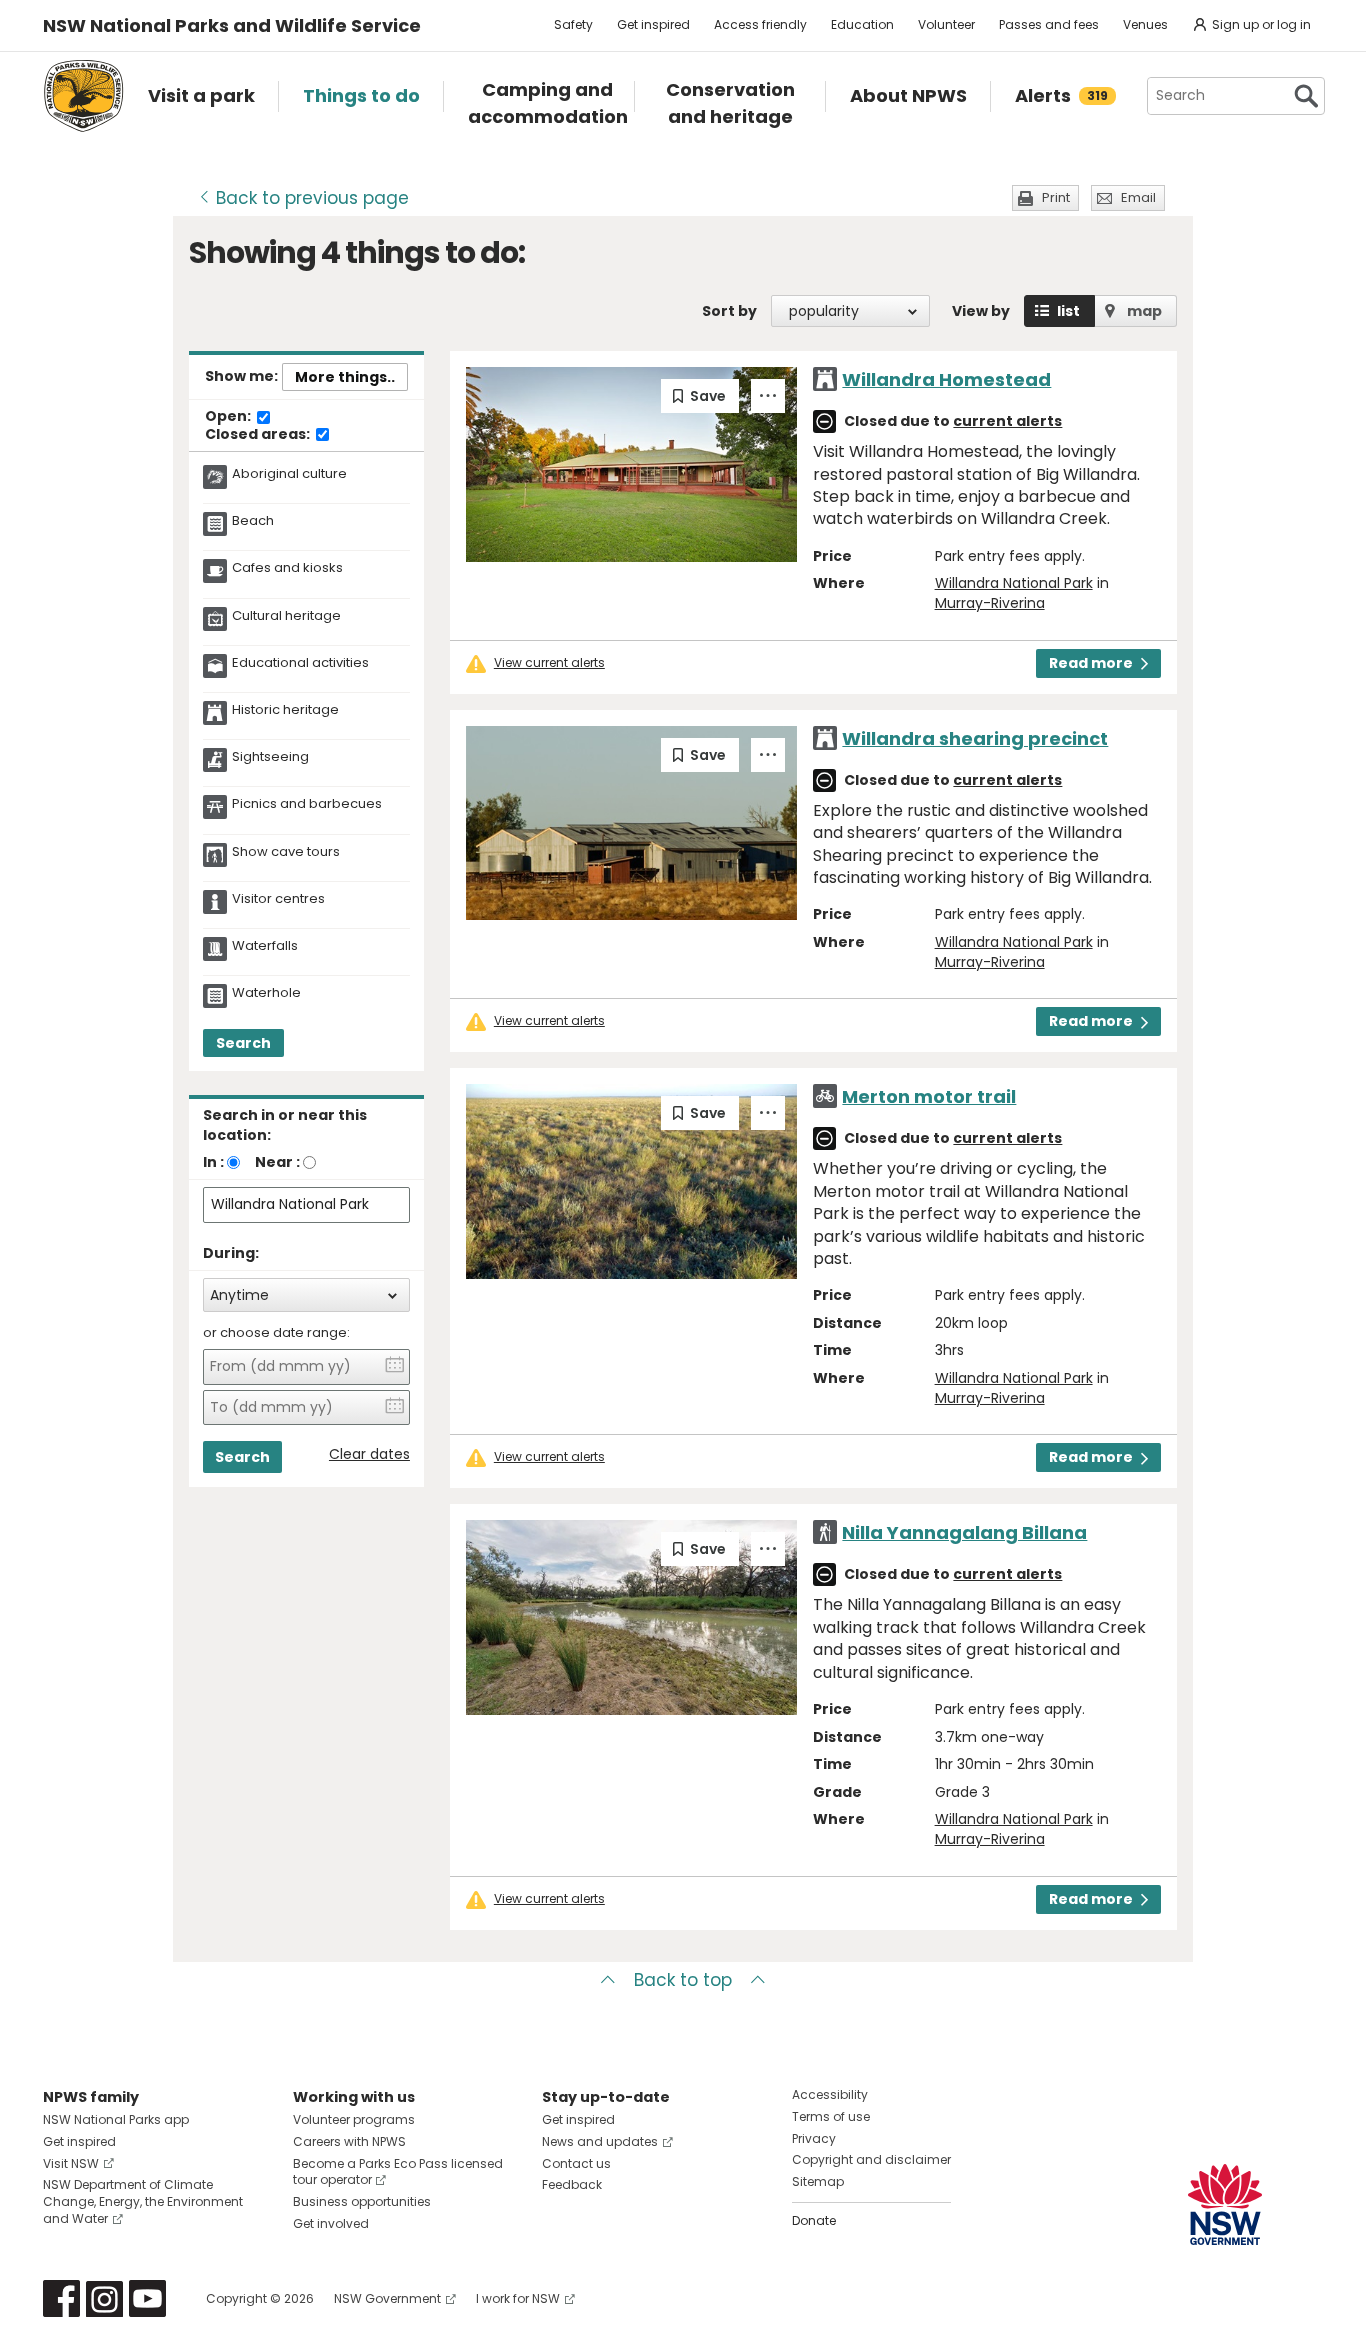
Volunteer (946, 24)
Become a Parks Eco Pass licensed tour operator (398, 2172)
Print (1056, 197)
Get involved (331, 2223)
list (1068, 311)
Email (1138, 197)
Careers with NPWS (349, 2141)
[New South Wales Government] (1225, 2204)
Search (243, 1043)
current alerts (1007, 421)
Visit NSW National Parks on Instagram (104, 2298)
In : (213, 1162)
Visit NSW (71, 2163)
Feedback (572, 2184)
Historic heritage (285, 710)
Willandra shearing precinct (975, 738)
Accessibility (830, 2094)
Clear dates (369, 1454)
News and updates (600, 2141)
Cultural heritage (286, 616)
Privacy (814, 2138)
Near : (277, 1162)
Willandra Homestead (946, 379)
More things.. (345, 377)
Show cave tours (286, 852)
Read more (1091, 663)
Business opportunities (362, 2201)
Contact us (576, 2163)
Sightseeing (270, 757)
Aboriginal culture (289, 474)
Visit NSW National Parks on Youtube (147, 2298)
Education (862, 24)
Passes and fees (1049, 24)
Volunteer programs (354, 2119)
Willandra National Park (1014, 583)
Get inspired (653, 24)
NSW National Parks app (116, 2119)
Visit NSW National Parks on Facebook (61, 2298)
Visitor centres (278, 899)
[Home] (83, 96)
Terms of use (831, 2116)
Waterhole (266, 993)
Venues (1145, 24)
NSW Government (387, 2298)
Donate (814, 2220)
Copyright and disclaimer (871, 2159)
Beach (253, 521)
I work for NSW (518, 2298)
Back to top (683, 1980)
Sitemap (818, 2181)
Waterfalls (265, 946)
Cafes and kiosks (287, 568)
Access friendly (760, 24)
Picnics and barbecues (307, 804)
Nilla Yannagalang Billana (964, 1532)
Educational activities (300, 663)
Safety (573, 24)
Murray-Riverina (990, 603)
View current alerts (549, 663)
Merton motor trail (929, 1096)
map (1144, 311)
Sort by (729, 311)
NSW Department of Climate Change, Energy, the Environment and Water (143, 2201)
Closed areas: (259, 435)
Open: (229, 417)
